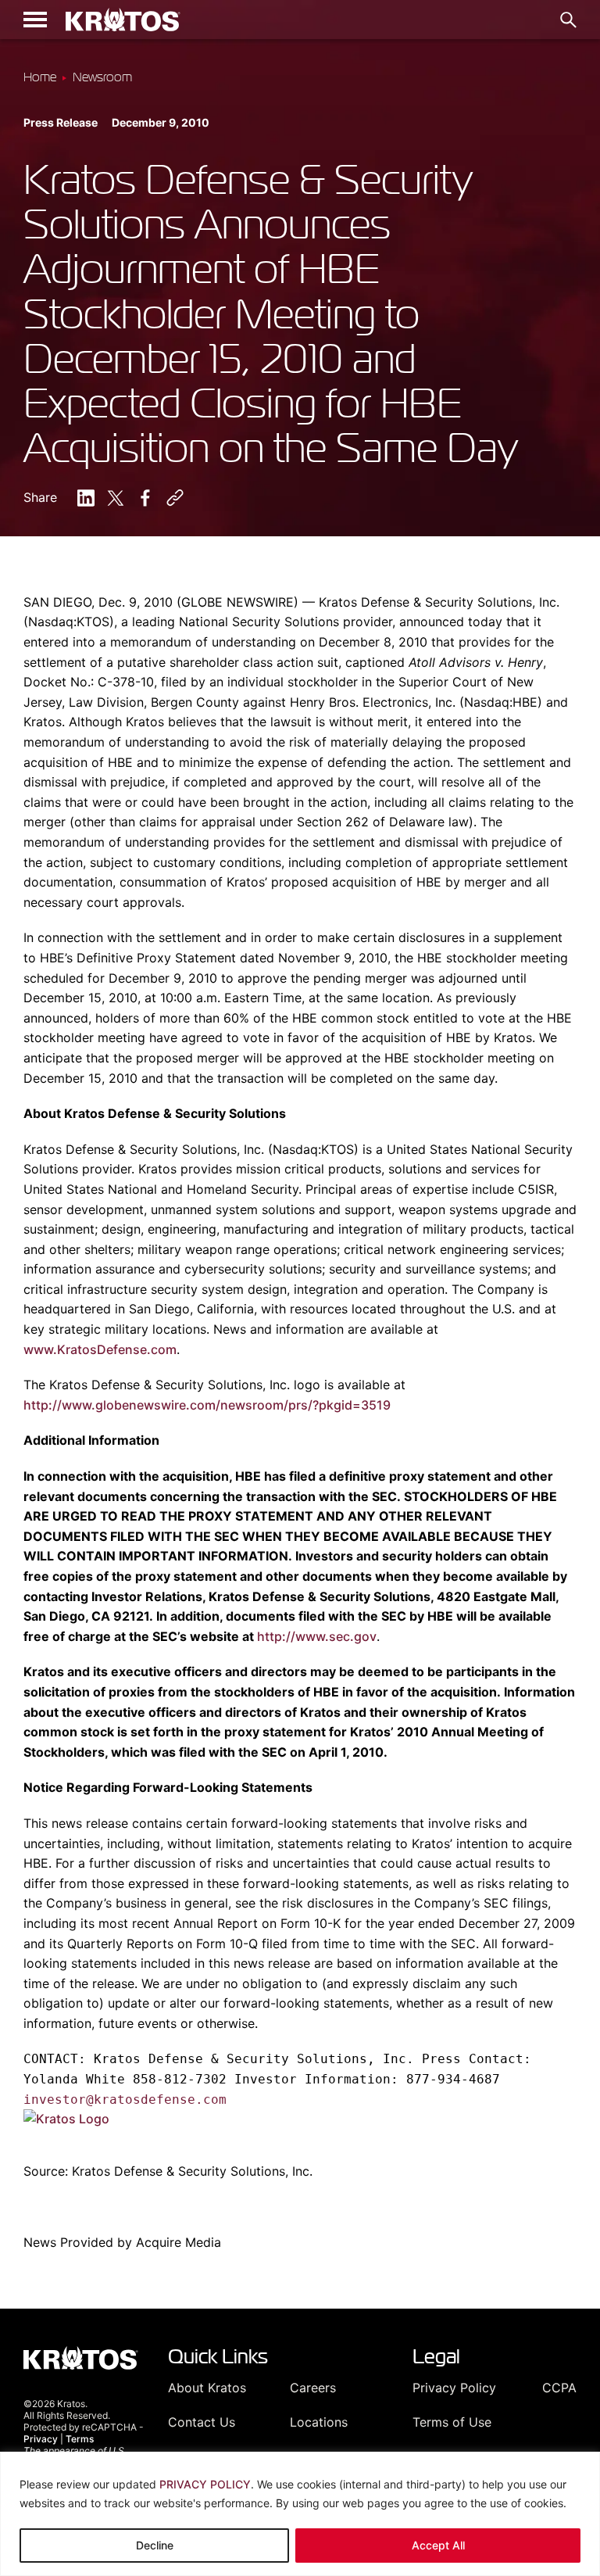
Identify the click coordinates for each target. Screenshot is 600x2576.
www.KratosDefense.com (100, 1349)
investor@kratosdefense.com (125, 2099)
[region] (300, 2514)
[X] (116, 498)
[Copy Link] (175, 498)
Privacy (41, 2439)
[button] (35, 20)
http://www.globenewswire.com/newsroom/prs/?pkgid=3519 (207, 1405)
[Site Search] (568, 20)
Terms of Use (452, 2422)
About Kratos (207, 2388)
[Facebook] (145, 498)
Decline (155, 2545)
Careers (313, 2388)
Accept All (438, 2545)
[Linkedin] (86, 498)
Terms (80, 2439)
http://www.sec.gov (317, 1636)
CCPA (559, 2388)
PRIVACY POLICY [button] (205, 2484)
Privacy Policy (454, 2388)
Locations (319, 2422)
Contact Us (202, 2422)
